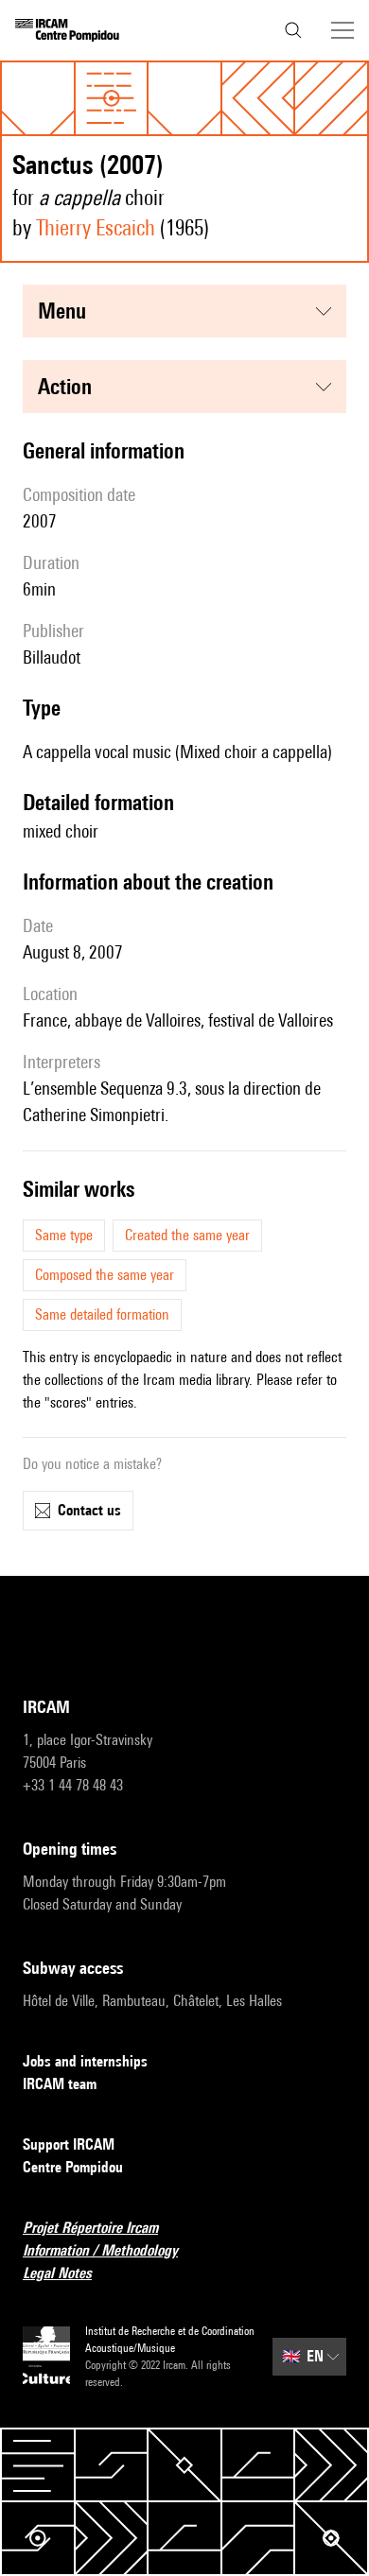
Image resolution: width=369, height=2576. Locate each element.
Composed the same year (105, 1275)
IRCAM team (60, 2084)
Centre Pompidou (73, 2167)
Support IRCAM (69, 2144)
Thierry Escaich (96, 227)
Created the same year (187, 1235)
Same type (64, 1235)
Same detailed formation (102, 1314)
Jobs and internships (85, 2061)
